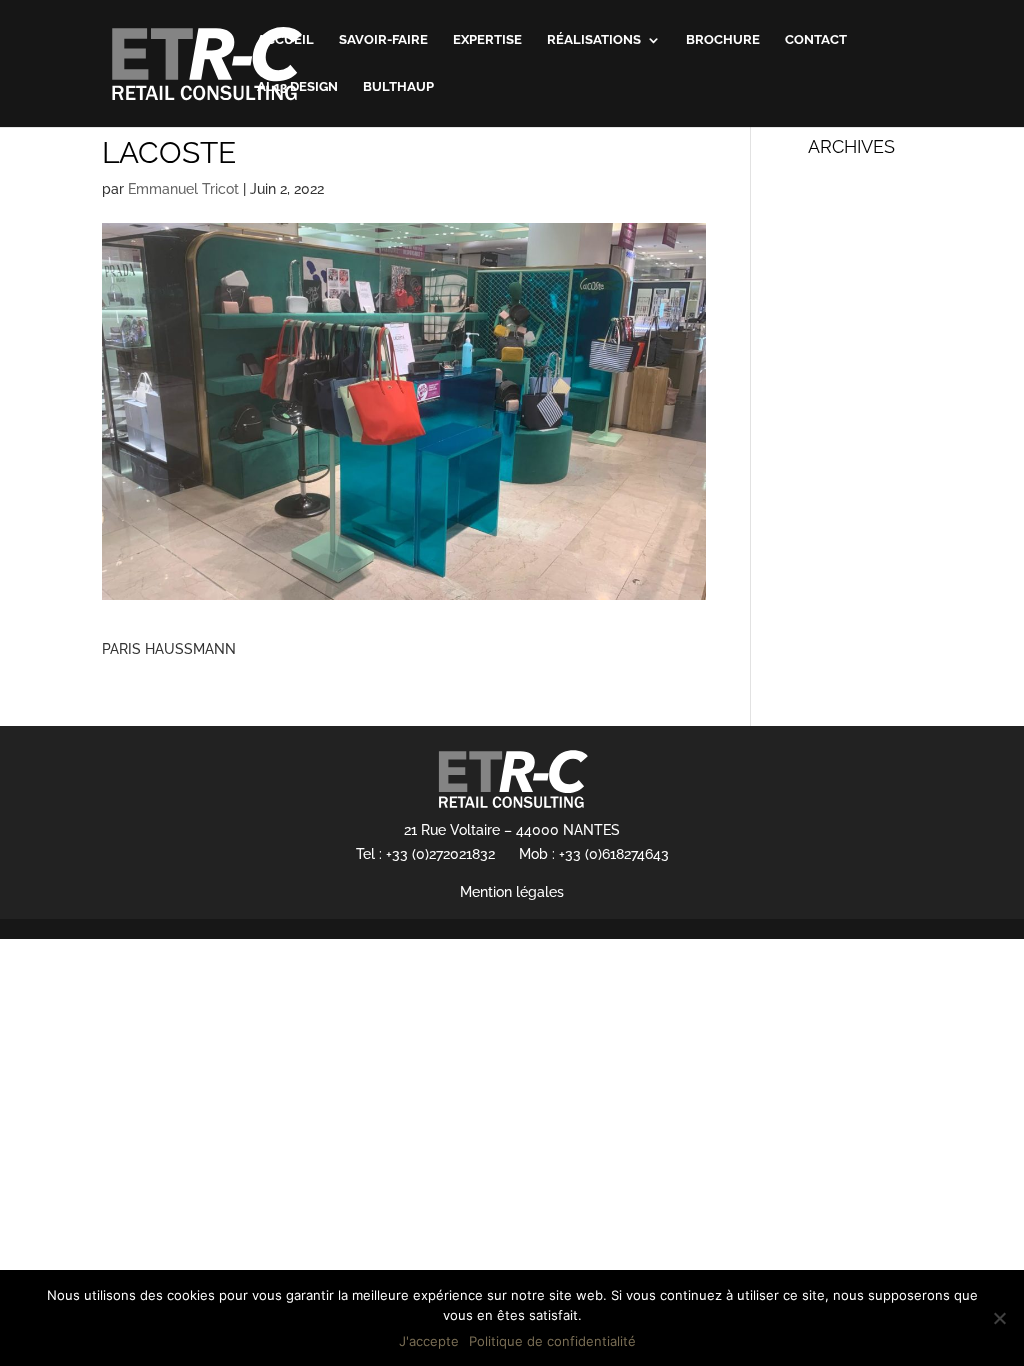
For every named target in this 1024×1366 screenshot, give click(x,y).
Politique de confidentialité (552, 1341)
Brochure (723, 40)
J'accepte (429, 1341)
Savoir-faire (383, 40)
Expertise (487, 40)
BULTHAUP (398, 87)
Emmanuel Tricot (183, 189)
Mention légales (512, 892)
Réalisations (594, 40)
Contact (816, 40)
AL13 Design (297, 87)
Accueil (285, 40)
